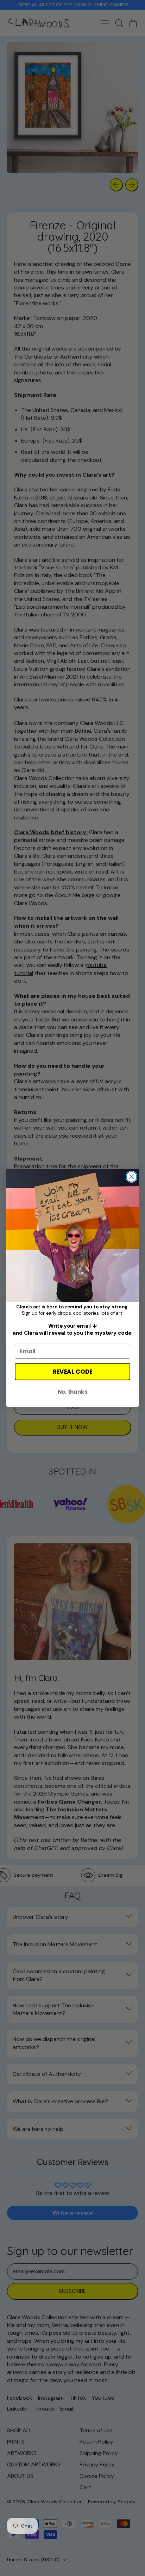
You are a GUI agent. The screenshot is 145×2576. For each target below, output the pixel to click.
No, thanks (72, 1392)
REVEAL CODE (72, 1372)
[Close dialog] (131, 1177)
